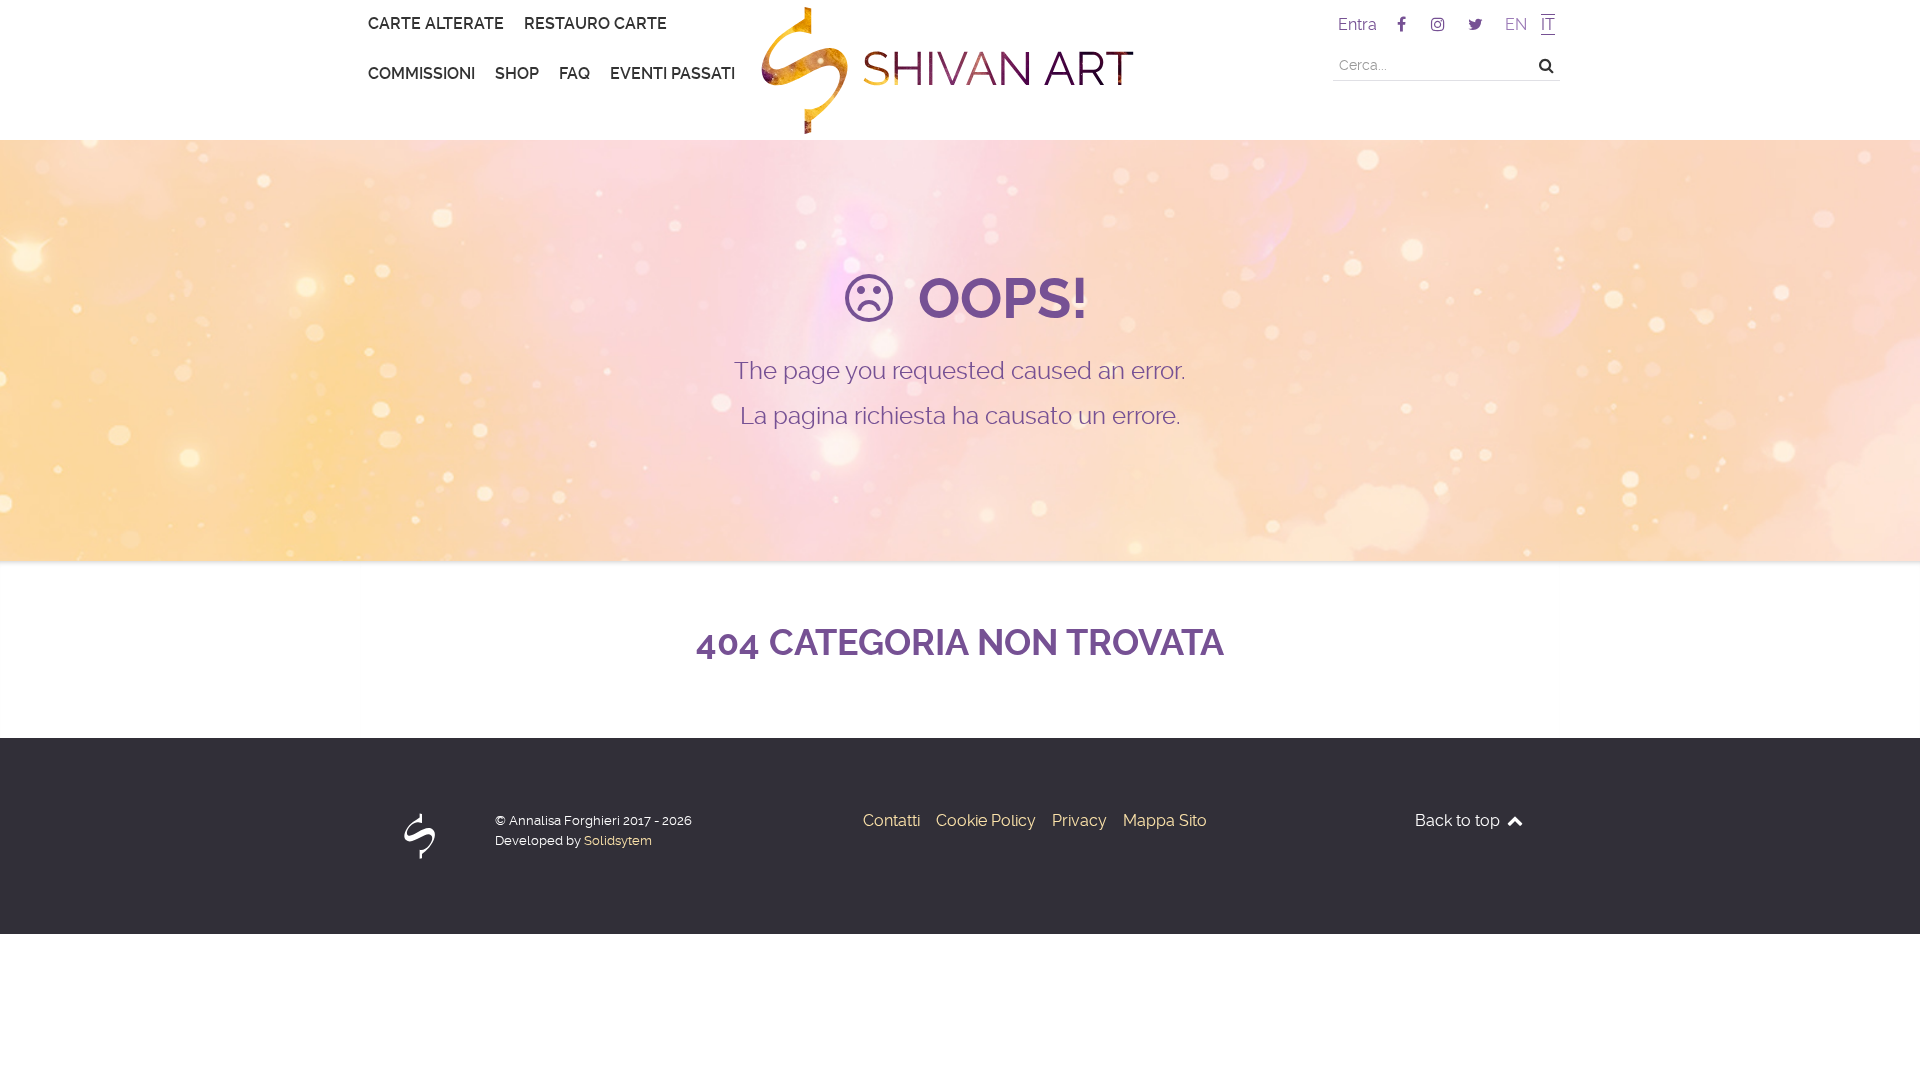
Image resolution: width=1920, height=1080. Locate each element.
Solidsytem (618, 840)
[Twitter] (1475, 24)
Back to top (1459, 820)
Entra (1357, 24)
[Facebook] (1402, 24)
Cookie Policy (986, 820)
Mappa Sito (1165, 820)
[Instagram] (1440, 24)
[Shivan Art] (960, 70)
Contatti (891, 820)
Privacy (1079, 820)
